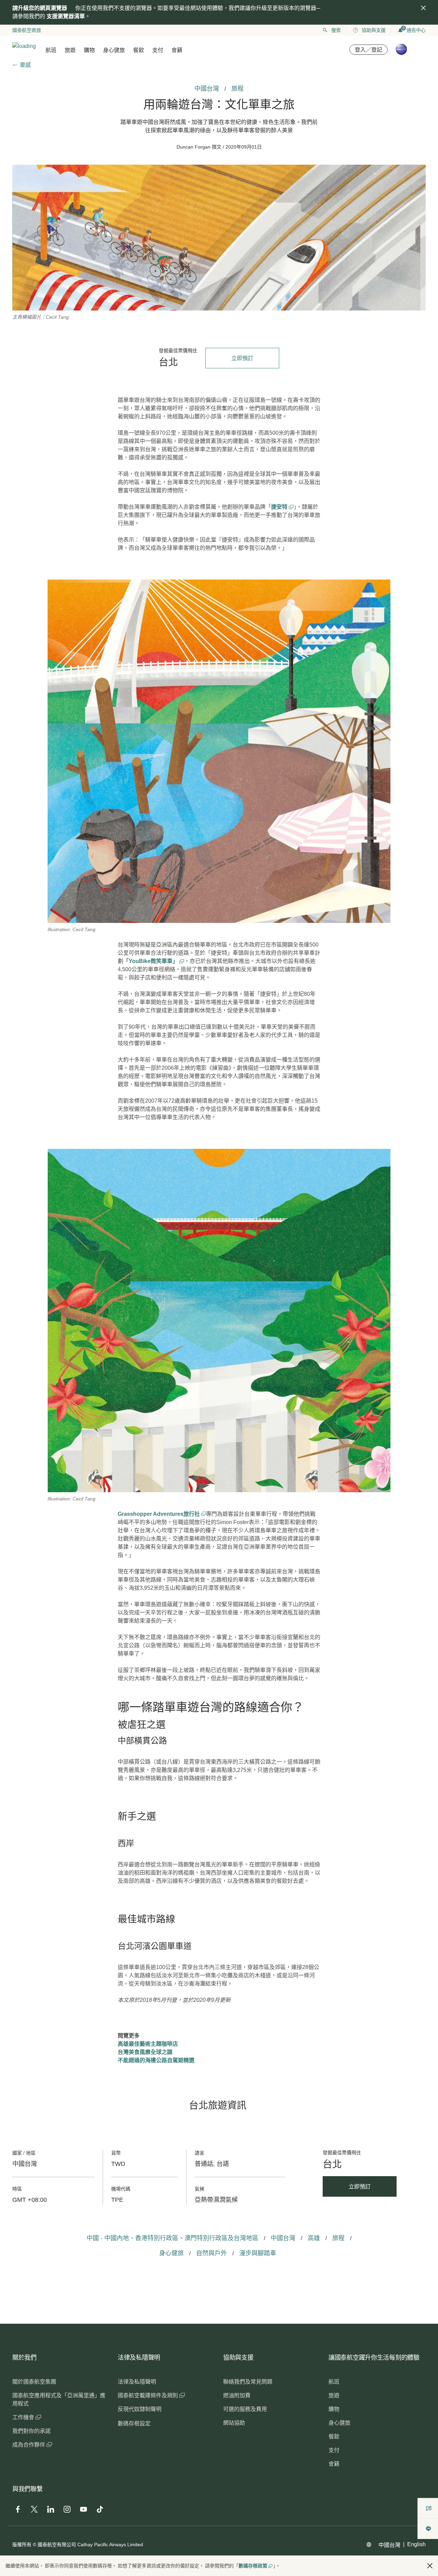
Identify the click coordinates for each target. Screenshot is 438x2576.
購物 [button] (89, 50)
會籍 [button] (177, 50)
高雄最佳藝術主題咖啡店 (148, 2044)
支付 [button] (158, 50)
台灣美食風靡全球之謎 (145, 2052)
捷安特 (280, 507)
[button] (430, 2566)
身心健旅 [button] (114, 50)
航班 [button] (51, 50)
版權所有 (22, 2545)
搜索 (336, 30)
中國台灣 (389, 2545)
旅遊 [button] (70, 50)
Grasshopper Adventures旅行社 (159, 1514)
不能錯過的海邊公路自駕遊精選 (156, 2060)
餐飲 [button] (139, 50)
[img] (423, 8)
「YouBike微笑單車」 (151, 961)
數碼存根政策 (253, 2566)
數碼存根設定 (134, 2423)
